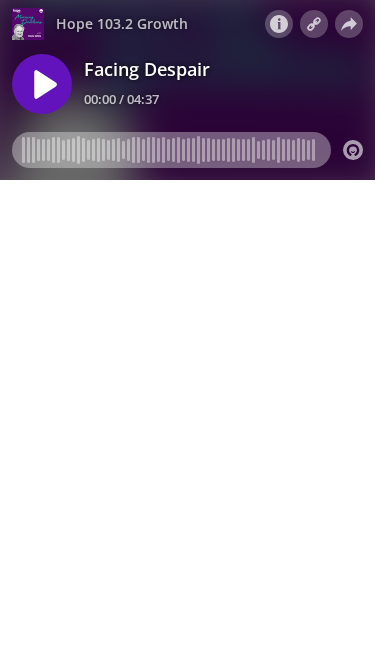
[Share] (349, 24)
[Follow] (314, 24)
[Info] (279, 24)
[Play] (42, 84)
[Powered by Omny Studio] (353, 150)
